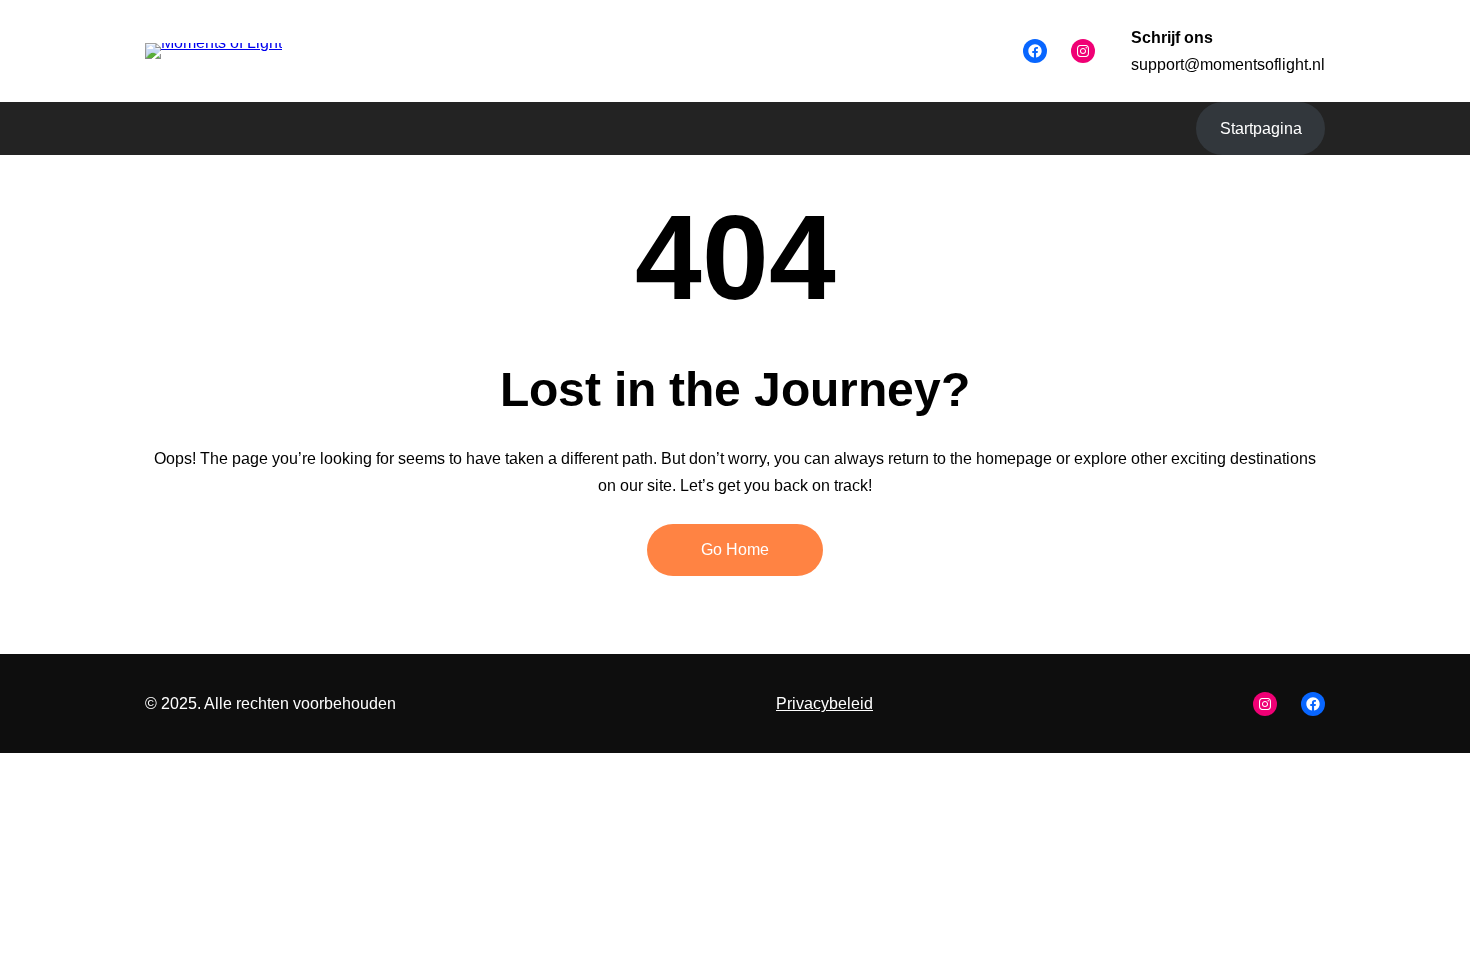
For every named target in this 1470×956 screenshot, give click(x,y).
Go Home (735, 549)
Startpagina (1261, 128)
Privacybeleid (824, 703)
